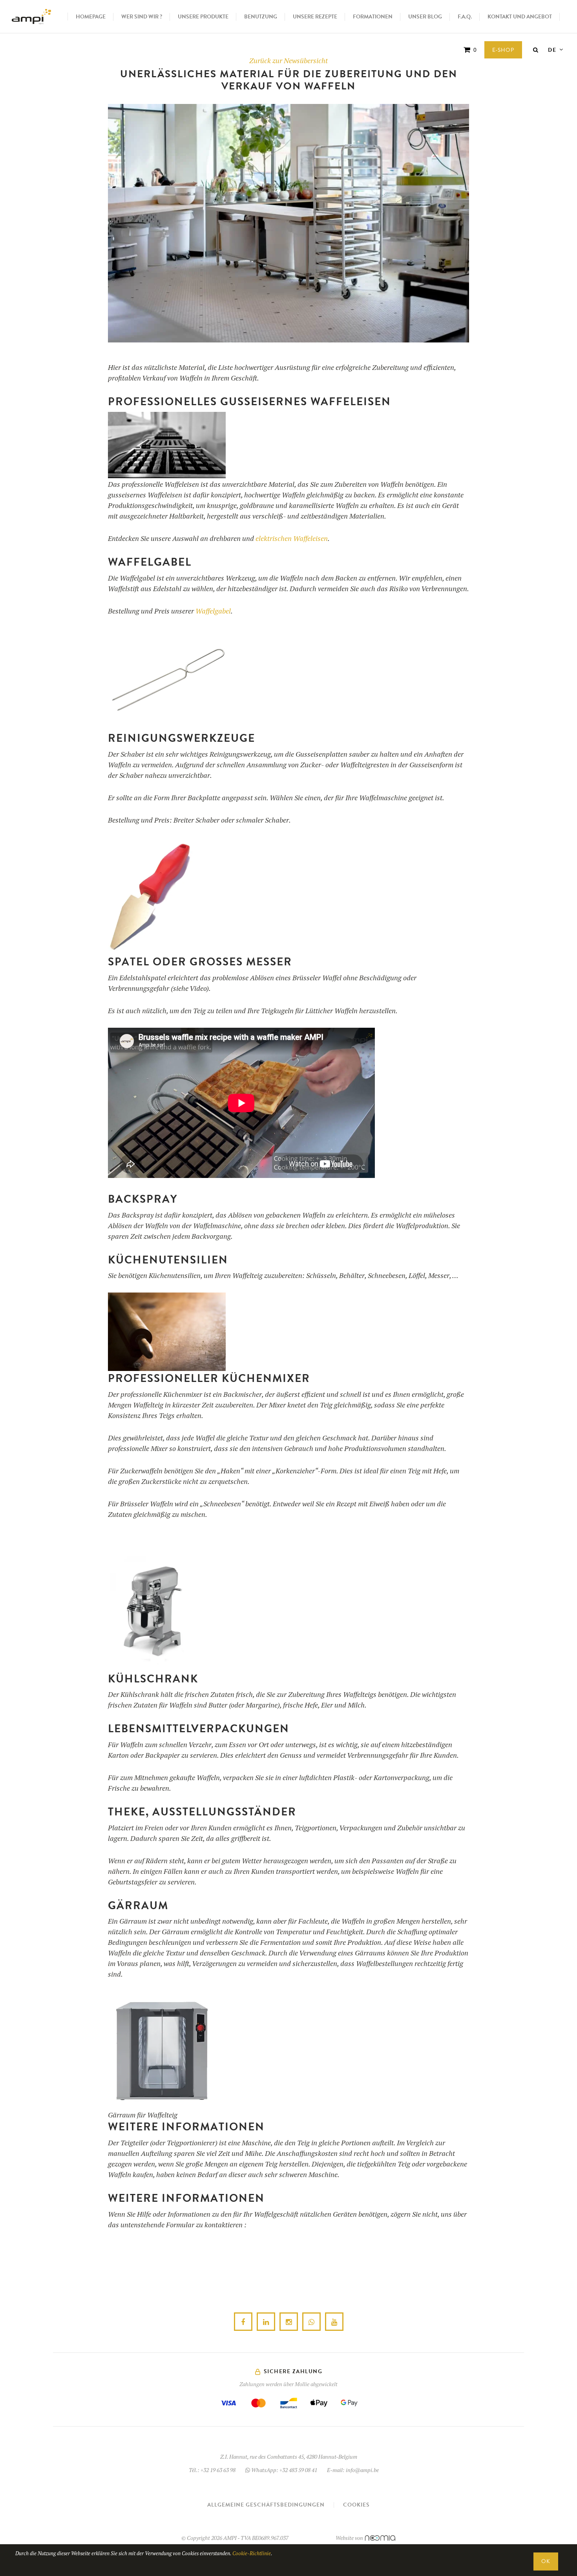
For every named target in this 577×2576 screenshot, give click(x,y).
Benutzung (261, 17)
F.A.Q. (465, 17)
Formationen (373, 17)
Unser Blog (425, 17)
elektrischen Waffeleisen (292, 538)
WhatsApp (311, 2322)
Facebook (243, 2322)
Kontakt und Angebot (520, 17)
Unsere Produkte (203, 17)
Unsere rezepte (315, 17)
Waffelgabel (213, 611)
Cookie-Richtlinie (252, 2553)
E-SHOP (503, 50)
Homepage (91, 17)
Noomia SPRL (380, 2538)
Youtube (334, 2322)
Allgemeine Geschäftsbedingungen (266, 2505)
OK (546, 2561)
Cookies (356, 2505)
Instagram (289, 2322)
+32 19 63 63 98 (218, 2470)
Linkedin (266, 2322)
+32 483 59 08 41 (298, 2470)
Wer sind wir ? (142, 17)
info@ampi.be (362, 2470)
